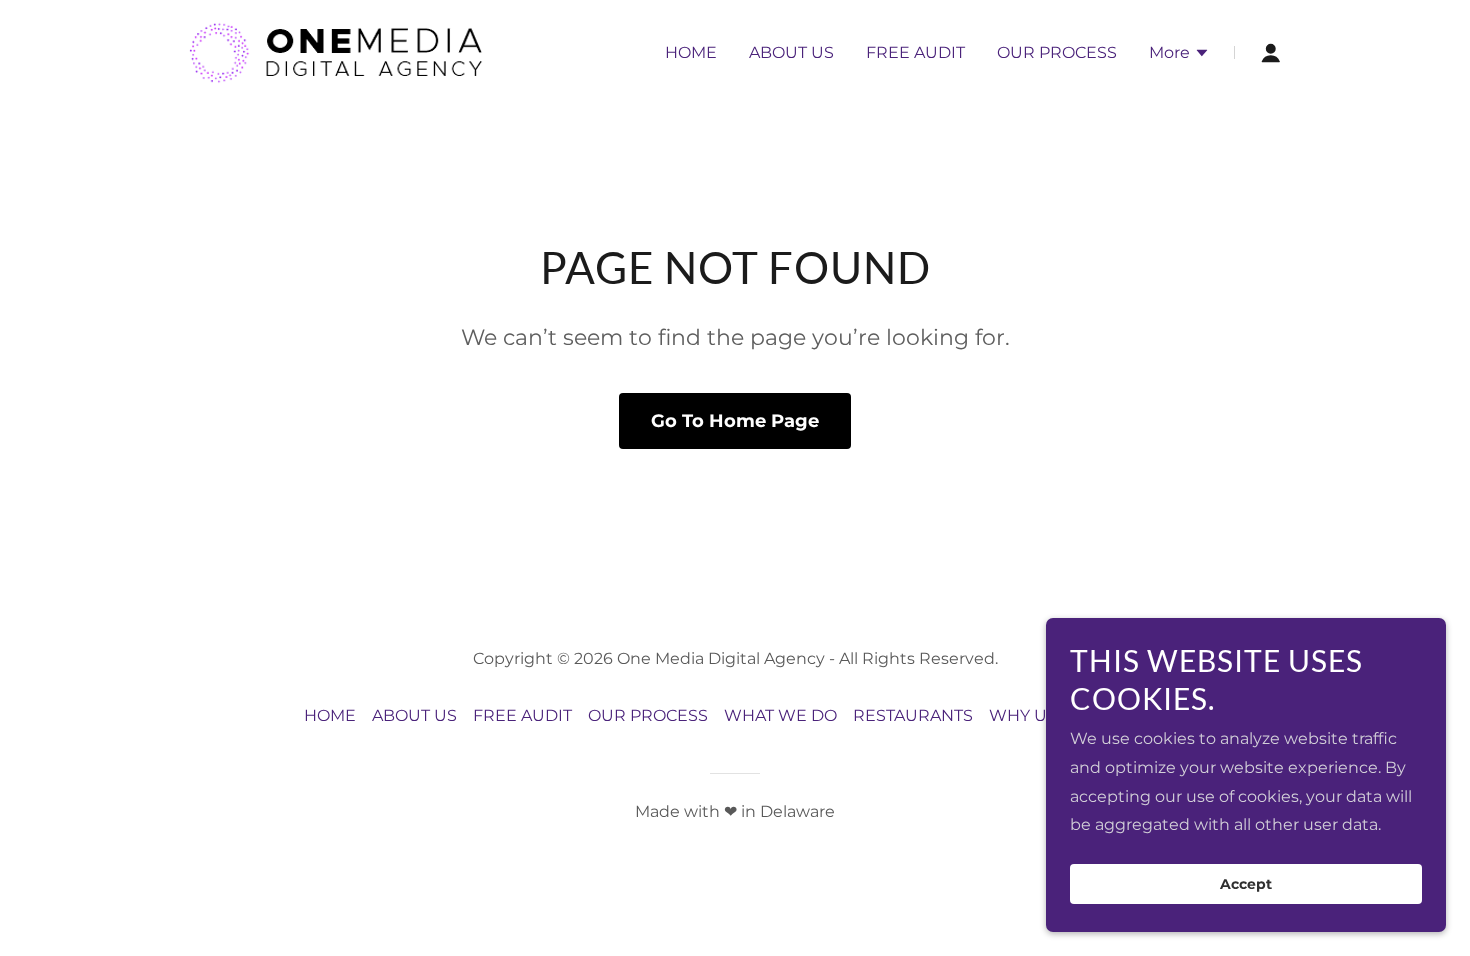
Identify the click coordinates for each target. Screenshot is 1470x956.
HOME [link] (691, 52)
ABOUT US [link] (791, 52)
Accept (1246, 884)
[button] (1179, 55)
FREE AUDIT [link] (915, 52)
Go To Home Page (735, 421)
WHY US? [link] (1027, 715)
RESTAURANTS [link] (913, 715)
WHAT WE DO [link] (780, 715)
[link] (335, 51)
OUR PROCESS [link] (1057, 52)
